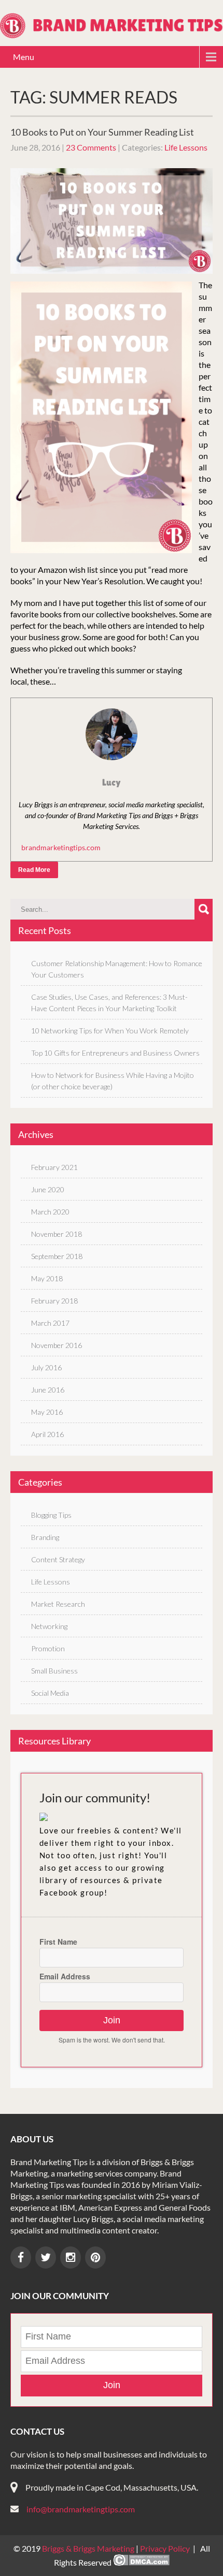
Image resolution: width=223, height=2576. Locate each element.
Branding (45, 1537)
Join (112, 2020)
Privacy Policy (165, 2548)
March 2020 (50, 1212)
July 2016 (46, 1367)
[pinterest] (95, 2257)
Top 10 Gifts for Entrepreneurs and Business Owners (115, 1053)
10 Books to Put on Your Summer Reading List (102, 132)
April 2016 (47, 1434)
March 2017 (50, 1323)
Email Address (65, 1976)
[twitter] (46, 2257)
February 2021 (54, 1167)
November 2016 (57, 1345)
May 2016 (47, 1412)
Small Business (54, 1671)
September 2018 (57, 1256)
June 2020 (48, 1189)
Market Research (58, 1604)
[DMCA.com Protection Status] (141, 2562)
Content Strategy (58, 1559)
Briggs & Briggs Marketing (89, 2548)
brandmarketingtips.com (61, 847)
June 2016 (48, 1390)
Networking (49, 1626)
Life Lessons (186, 147)
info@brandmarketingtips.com (81, 2509)
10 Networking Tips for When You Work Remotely (110, 1031)
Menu (24, 57)
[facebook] (21, 2257)
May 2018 (47, 1278)
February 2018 (54, 1301)
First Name (58, 1942)
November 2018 (57, 1234)
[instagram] (71, 2257)
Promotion (48, 1648)
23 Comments (91, 147)
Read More (34, 870)
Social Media (50, 1693)
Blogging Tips (51, 1515)
